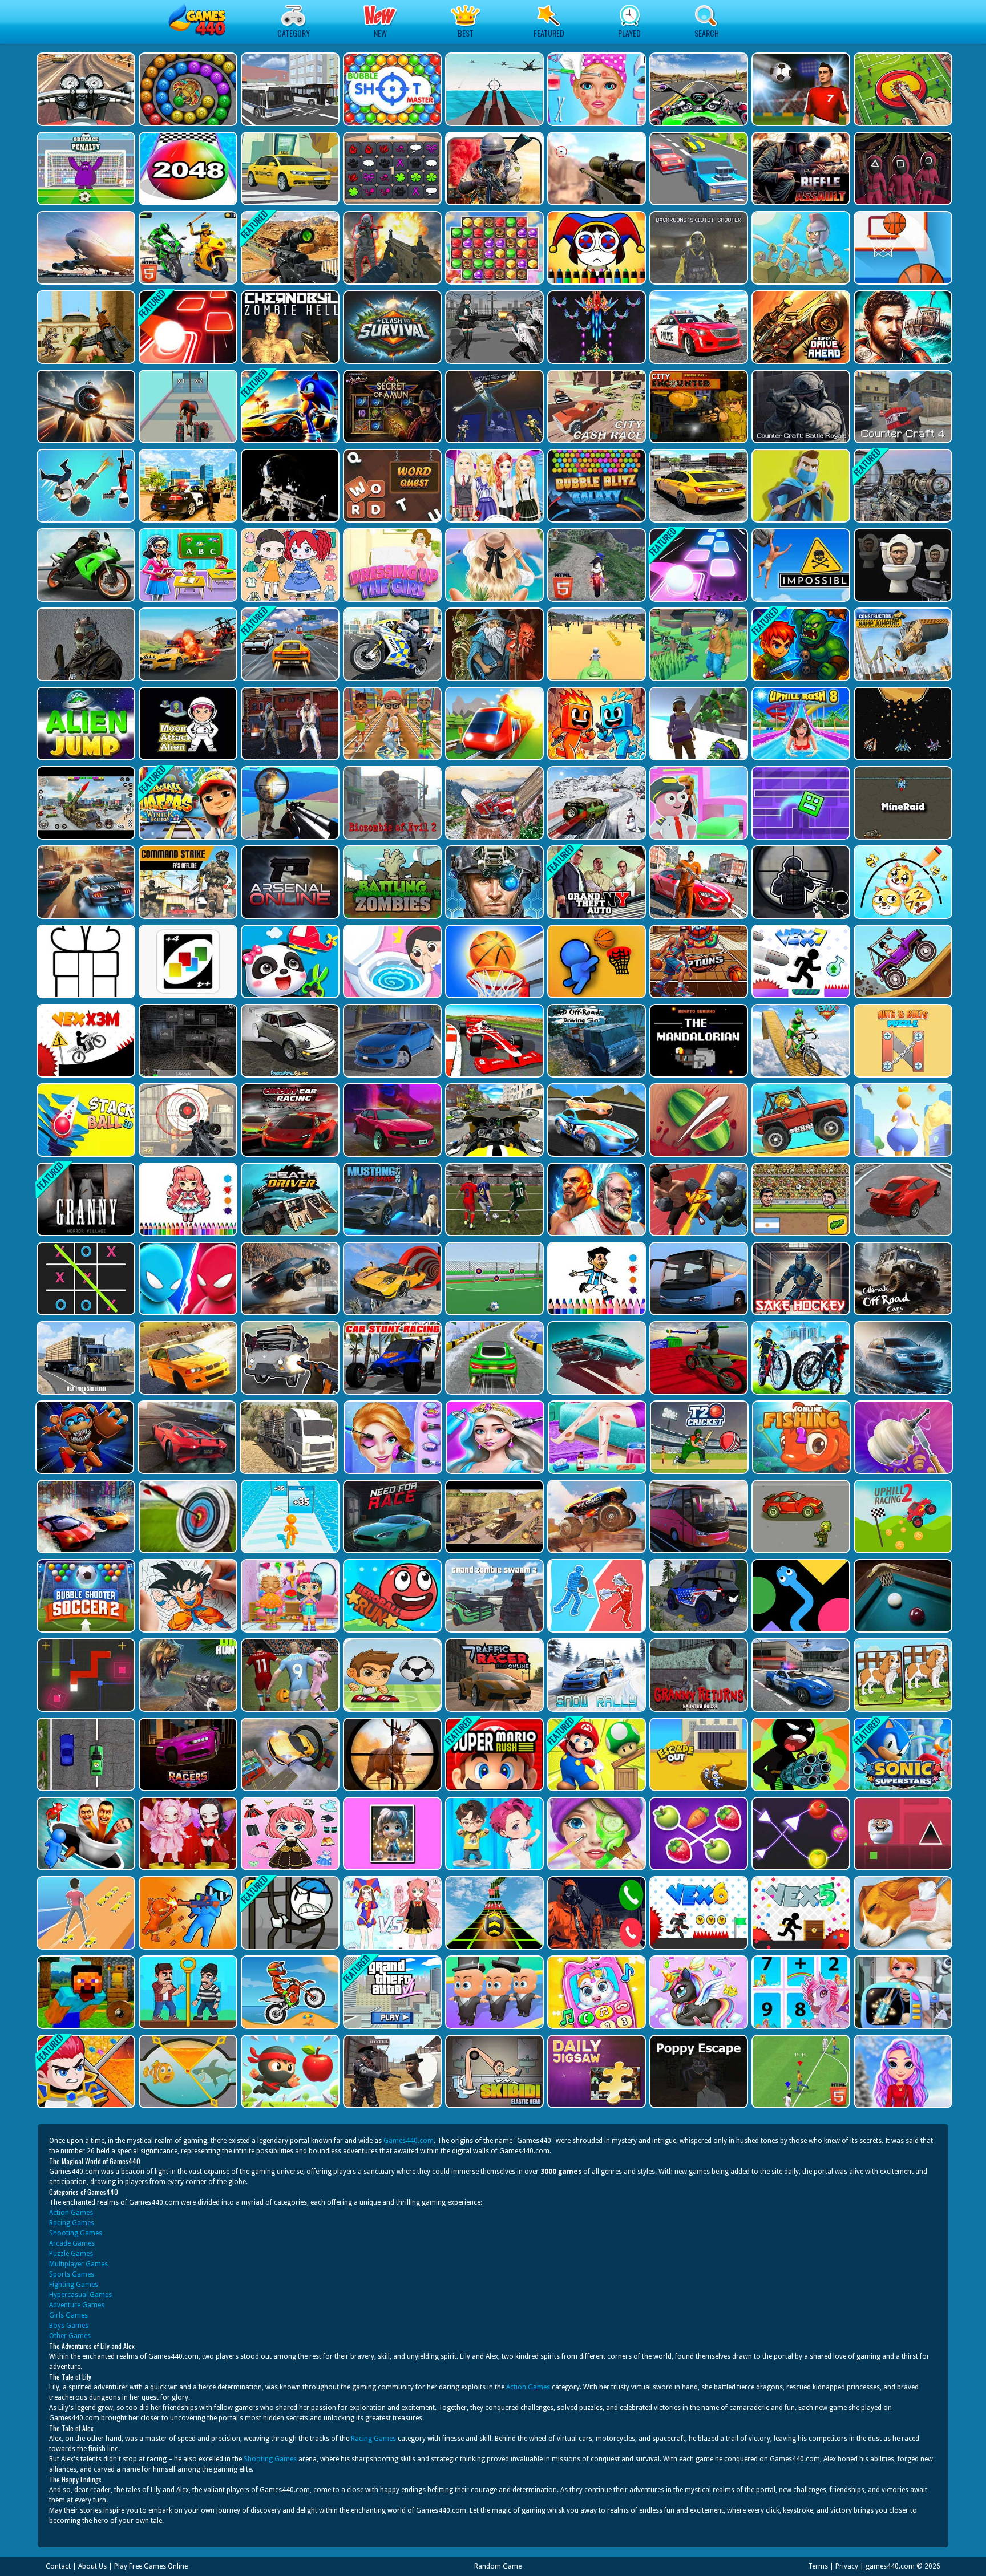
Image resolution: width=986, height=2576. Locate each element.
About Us (92, 2566)
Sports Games (72, 2274)
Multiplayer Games (78, 2264)
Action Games (71, 2213)
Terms (818, 2566)
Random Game (498, 2566)
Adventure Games (77, 2305)
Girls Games (68, 2315)
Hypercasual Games (80, 2295)
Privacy (847, 2566)
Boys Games (69, 2326)
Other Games (70, 2336)
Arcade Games (72, 2243)
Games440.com (409, 2141)
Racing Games (72, 2223)
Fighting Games (74, 2285)
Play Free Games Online (151, 2566)
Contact (58, 2566)
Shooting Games (76, 2233)
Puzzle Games (71, 2254)
